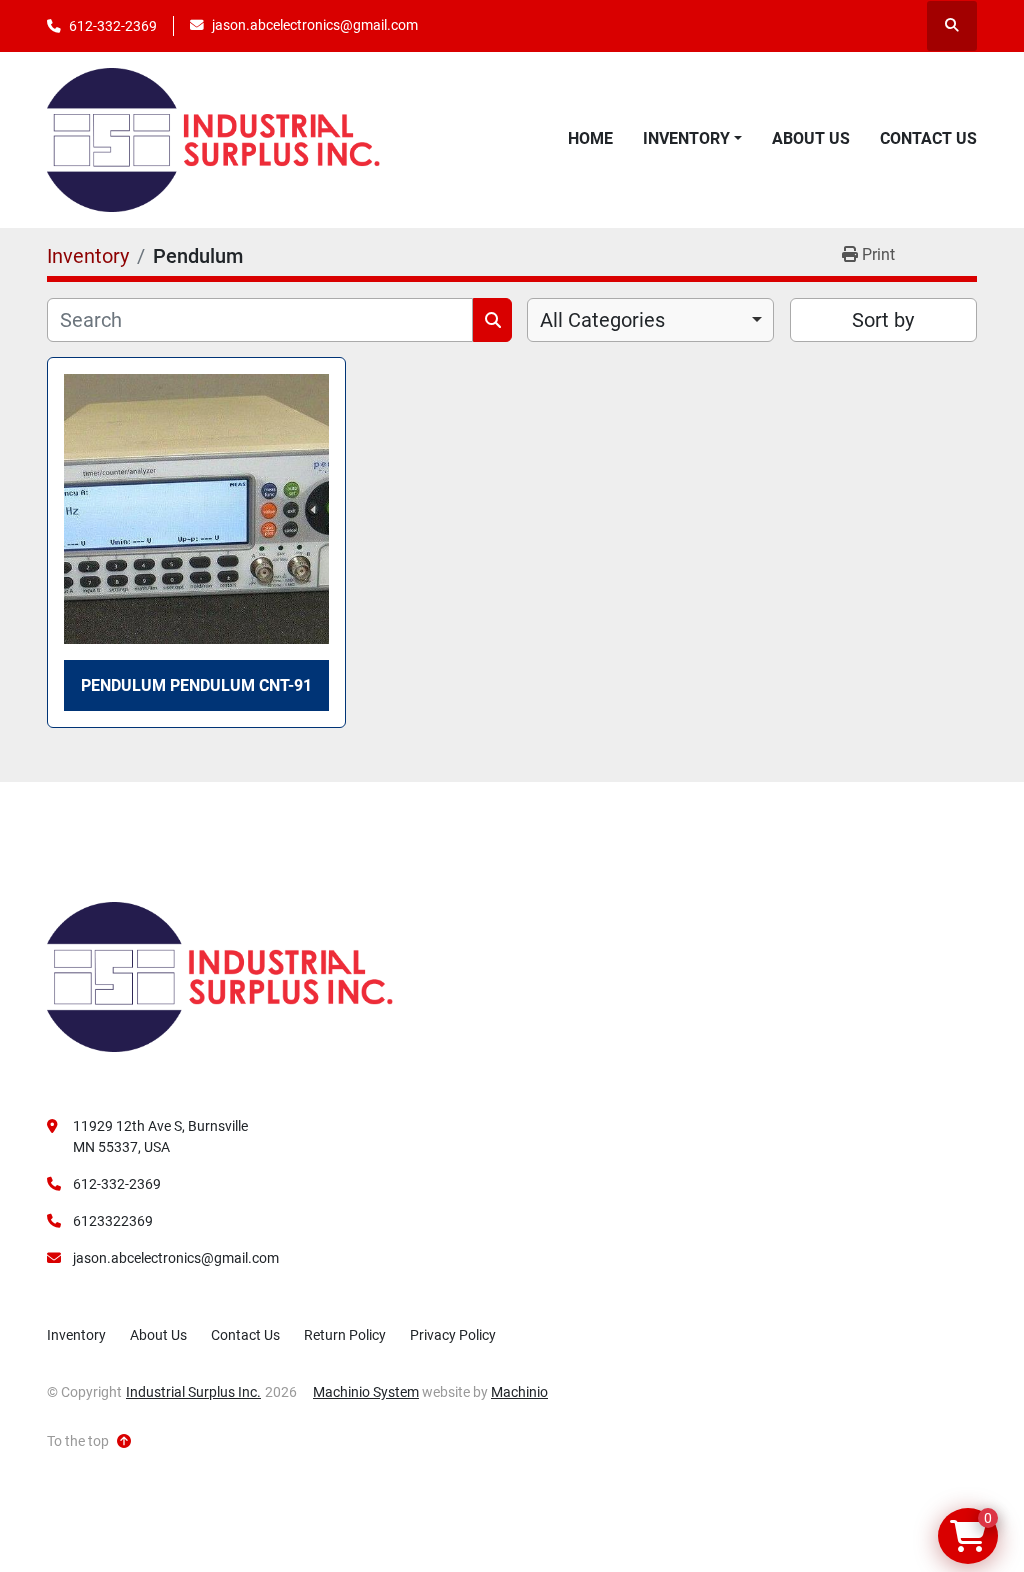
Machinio (519, 1392)
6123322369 (113, 1221)
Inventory (686, 138)
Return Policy (345, 1335)
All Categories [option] (602, 320)
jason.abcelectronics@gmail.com (315, 25)
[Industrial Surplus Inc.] (220, 976)
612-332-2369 (113, 26)
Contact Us (928, 138)
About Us (811, 138)
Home (590, 138)
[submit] (492, 320)
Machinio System (366, 1392)
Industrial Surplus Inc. (193, 1392)
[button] (692, 139)
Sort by (883, 320)
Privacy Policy (453, 1335)
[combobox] (650, 320)
